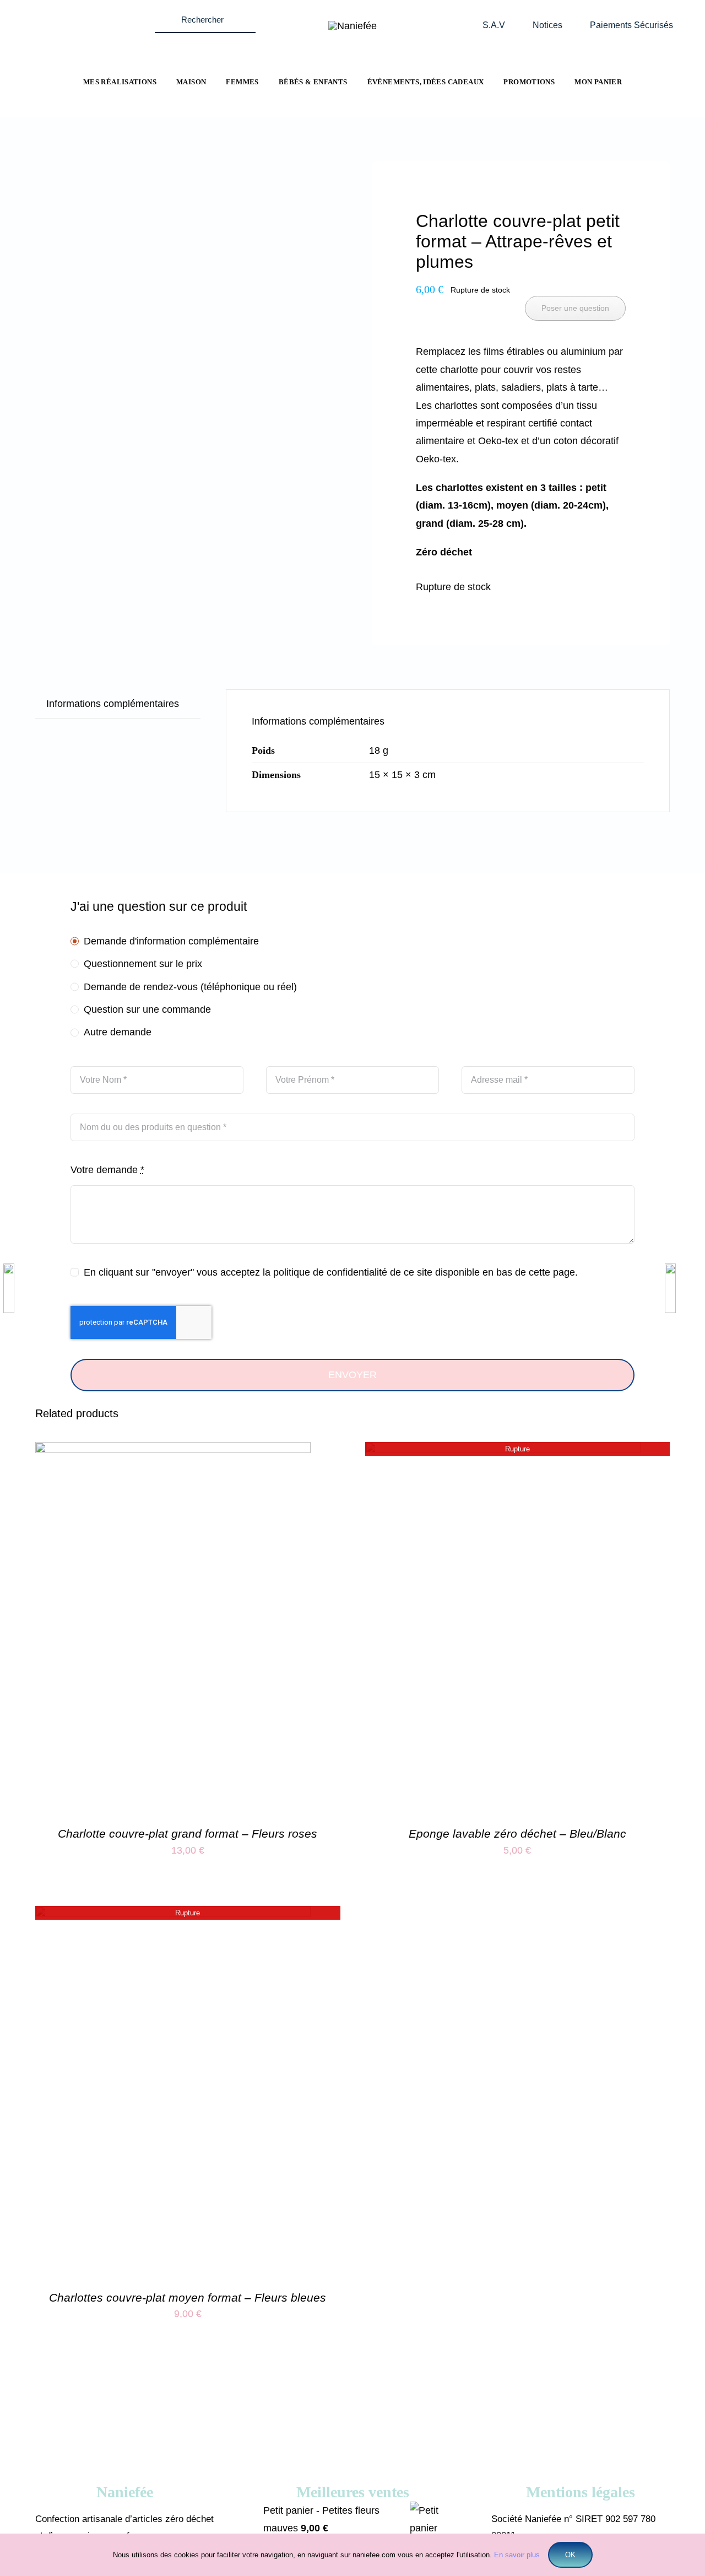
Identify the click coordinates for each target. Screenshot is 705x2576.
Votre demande (107, 1170)
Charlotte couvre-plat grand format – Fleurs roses (188, 1834)
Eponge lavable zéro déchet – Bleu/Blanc (517, 1834)
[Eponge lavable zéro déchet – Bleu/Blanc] (503, 1451)
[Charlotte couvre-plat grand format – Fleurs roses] (173, 1451)
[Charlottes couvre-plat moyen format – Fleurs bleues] (173, 1915)
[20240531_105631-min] (184, 206)
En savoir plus (517, 2555)
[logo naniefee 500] (352, 26)
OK (570, 2555)
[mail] (108, 13)
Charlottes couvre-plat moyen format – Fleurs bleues (188, 2297)
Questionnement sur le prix (143, 964)
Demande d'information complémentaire (171, 941)
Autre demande (118, 1032)
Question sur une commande (147, 1009)
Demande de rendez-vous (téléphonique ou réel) (190, 987)
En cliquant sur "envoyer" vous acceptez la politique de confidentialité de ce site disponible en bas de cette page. (331, 1272)
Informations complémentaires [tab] (113, 704)
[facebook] (65, 13)
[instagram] (86, 13)
